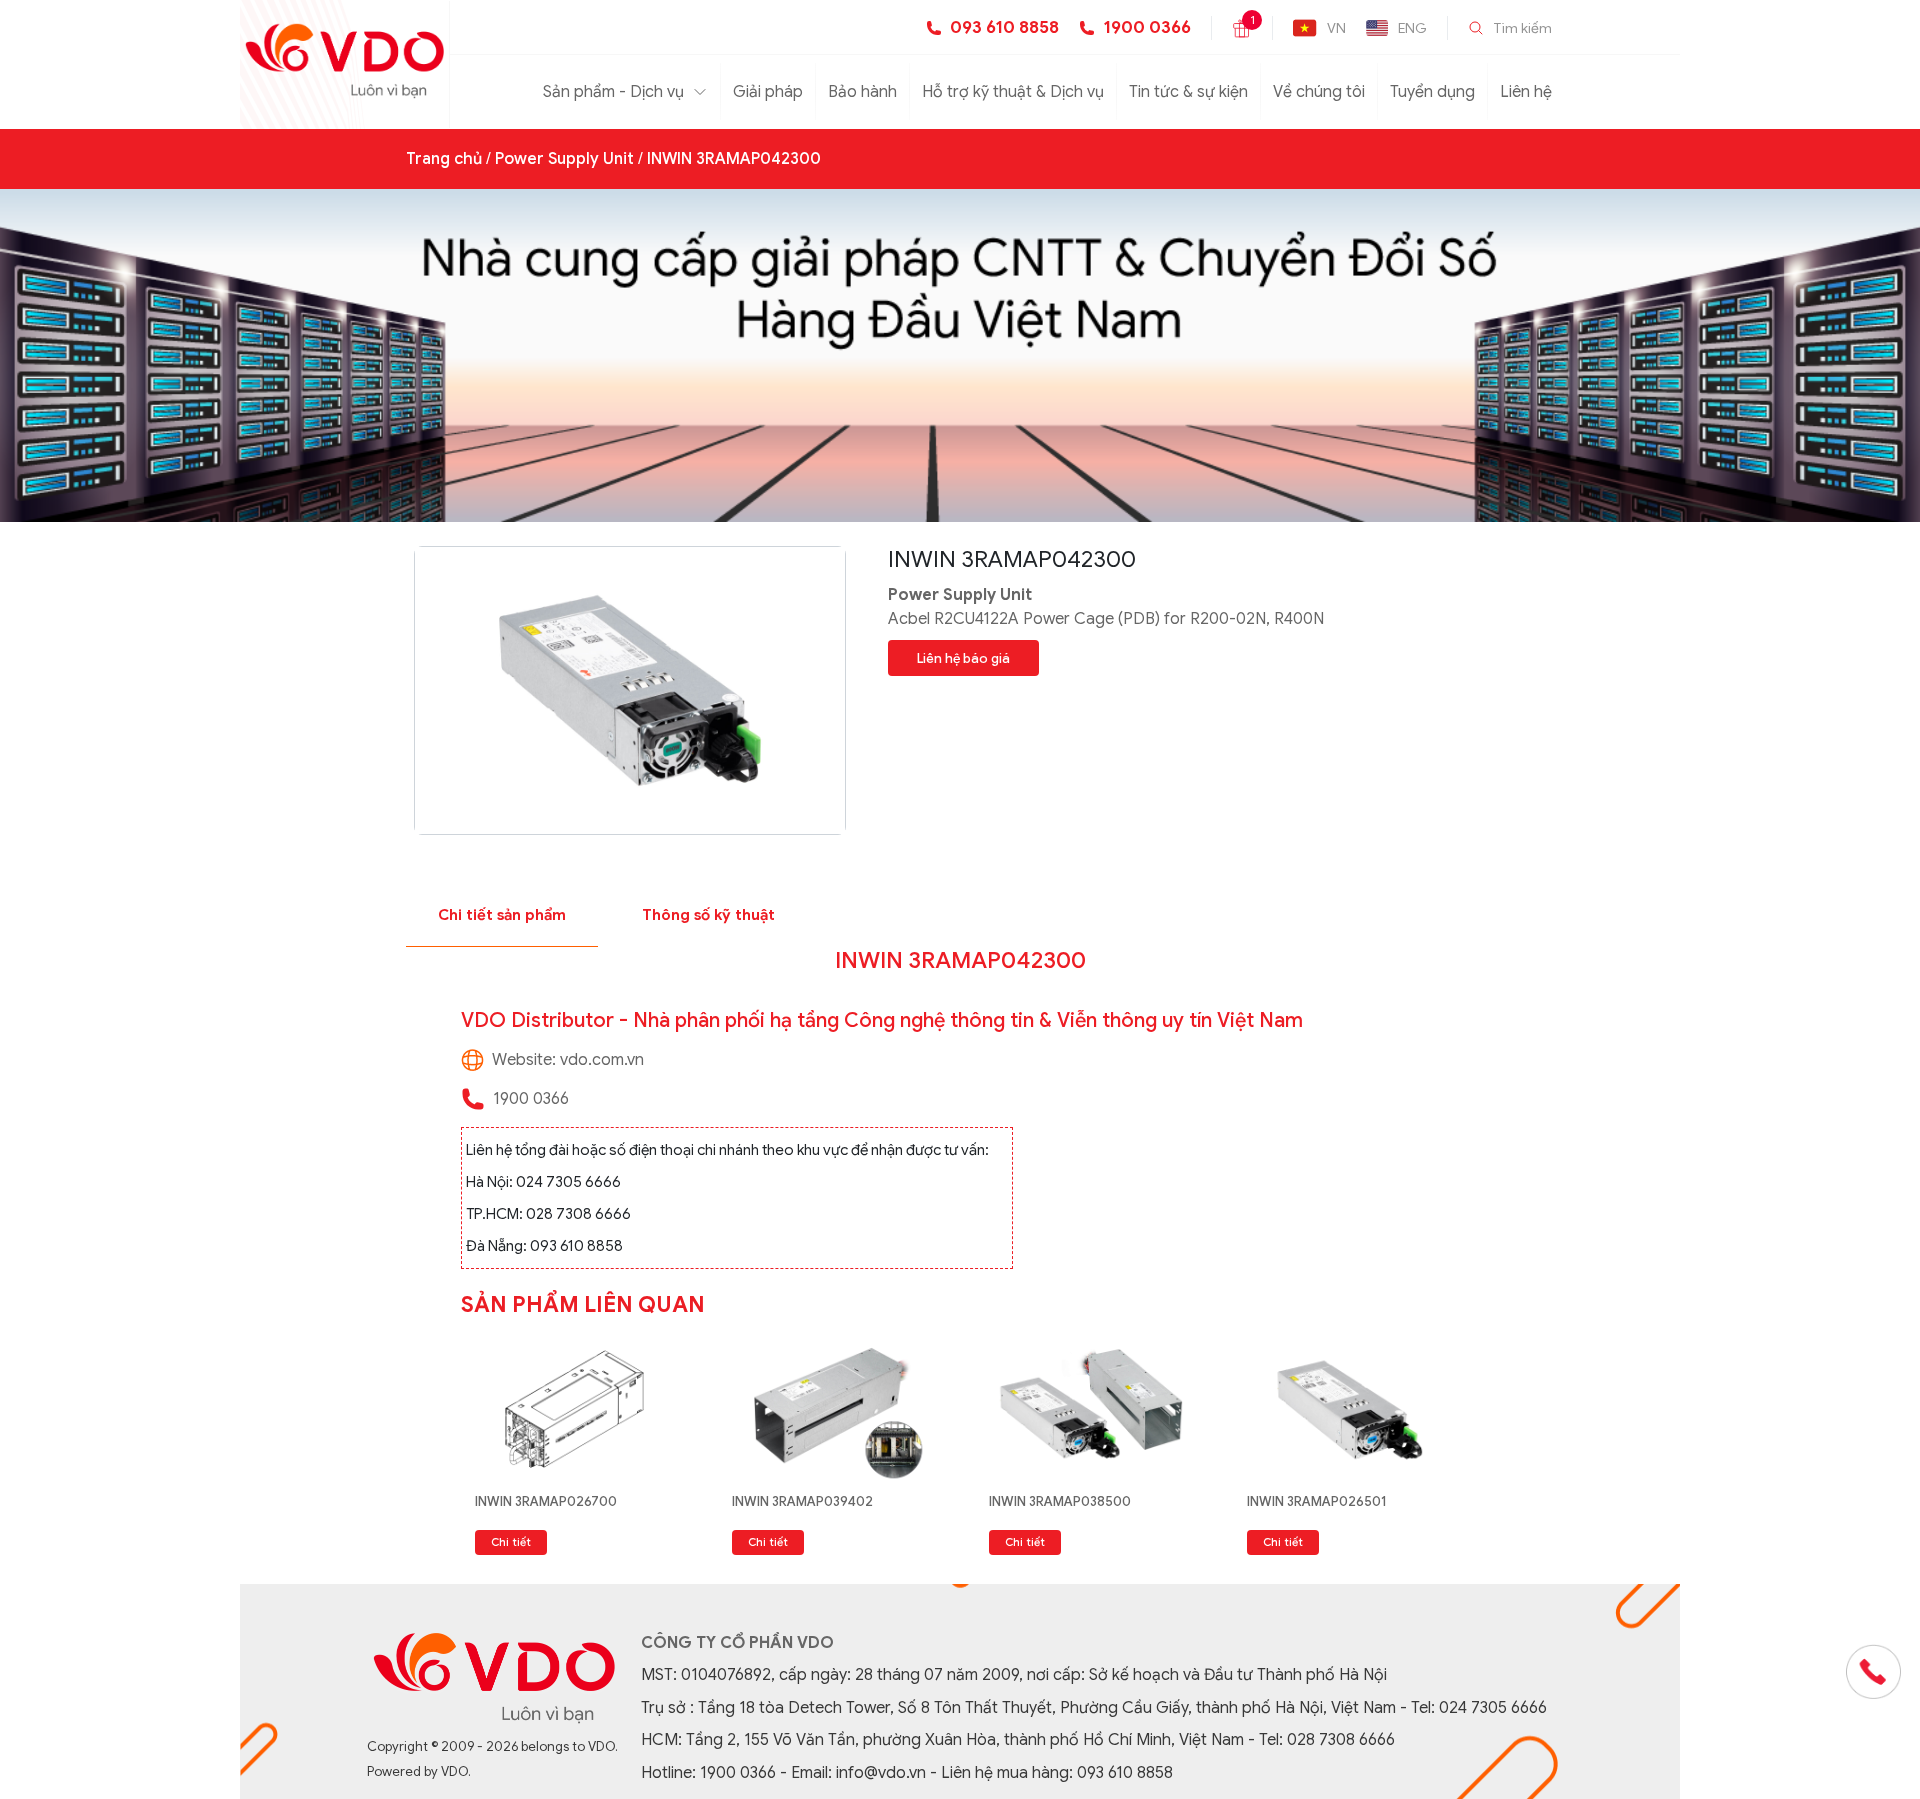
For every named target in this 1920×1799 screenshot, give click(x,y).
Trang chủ (444, 159)
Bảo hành (862, 92)
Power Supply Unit (564, 159)
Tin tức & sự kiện (1188, 92)
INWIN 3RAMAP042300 (734, 159)
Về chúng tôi (1319, 92)
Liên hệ (1526, 92)
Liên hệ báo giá (963, 658)
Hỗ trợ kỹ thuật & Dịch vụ (1013, 92)
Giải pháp (768, 92)
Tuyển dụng (1432, 92)
